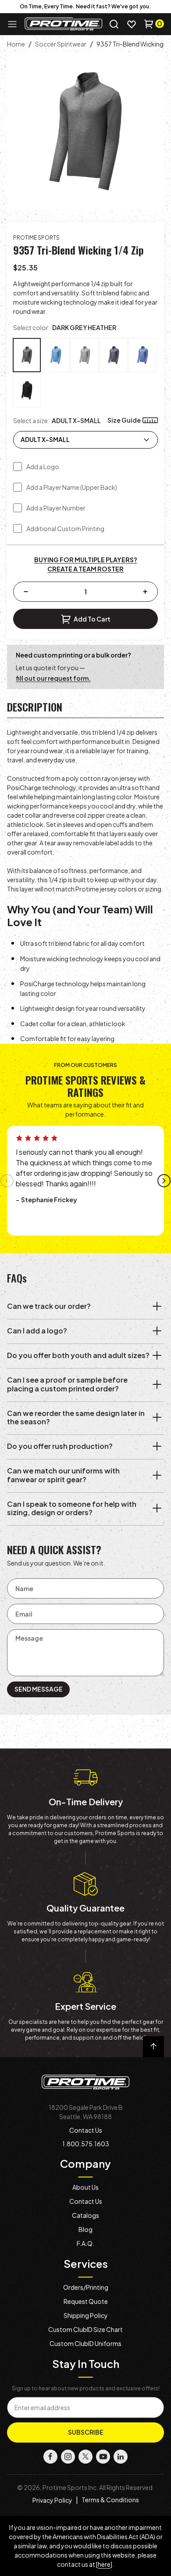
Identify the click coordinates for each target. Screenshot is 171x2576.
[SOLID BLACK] (27, 390)
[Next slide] (164, 1181)
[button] (114, 24)
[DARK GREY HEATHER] (27, 355)
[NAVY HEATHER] (114, 355)
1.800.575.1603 (86, 2144)
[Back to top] (153, 2047)
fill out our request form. (53, 678)
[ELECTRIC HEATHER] (56, 355)
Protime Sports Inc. (70, 2487)
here (104, 2564)
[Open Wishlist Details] (132, 24)
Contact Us (86, 2130)
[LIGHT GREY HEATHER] (85, 355)
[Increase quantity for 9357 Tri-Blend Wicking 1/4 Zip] (145, 592)
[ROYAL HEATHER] (142, 355)
